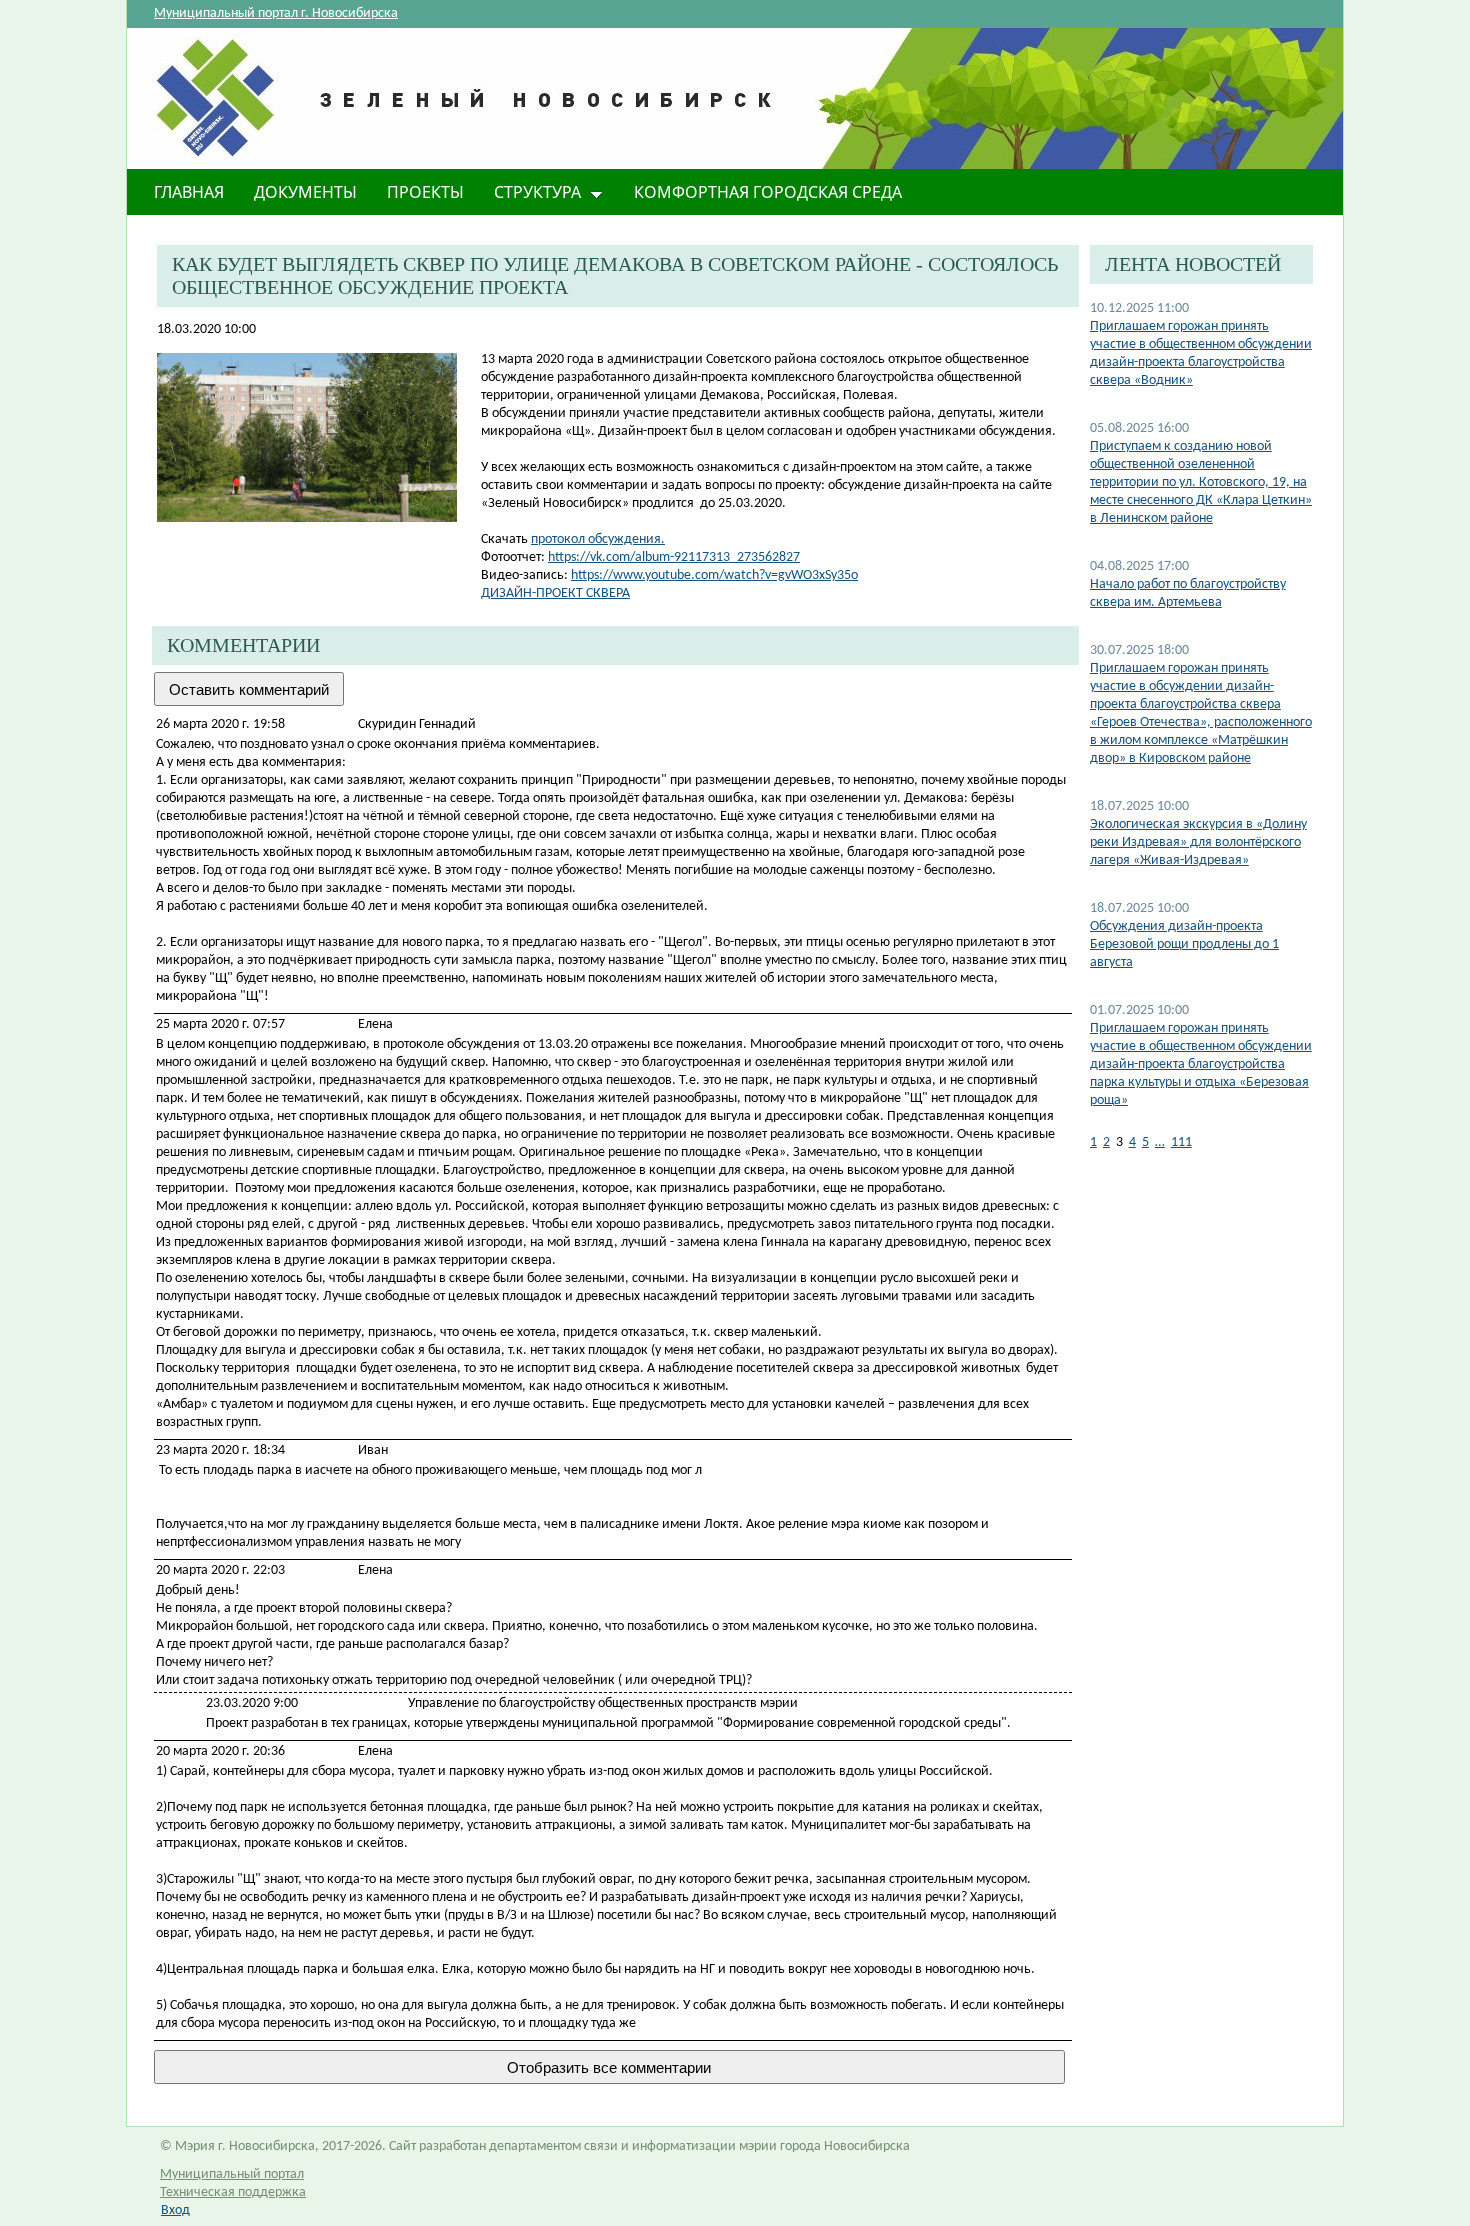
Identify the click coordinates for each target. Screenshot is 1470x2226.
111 (1181, 1142)
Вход (175, 2210)
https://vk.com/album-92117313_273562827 (674, 557)
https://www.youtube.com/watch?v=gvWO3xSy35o (714, 575)
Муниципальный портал (232, 2174)
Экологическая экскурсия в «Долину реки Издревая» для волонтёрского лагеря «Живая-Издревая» (1198, 842)
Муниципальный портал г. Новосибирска (276, 13)
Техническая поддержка (233, 2192)
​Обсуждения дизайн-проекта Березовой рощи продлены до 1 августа (1184, 944)
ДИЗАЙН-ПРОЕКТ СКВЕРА (555, 593)
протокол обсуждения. (598, 539)
